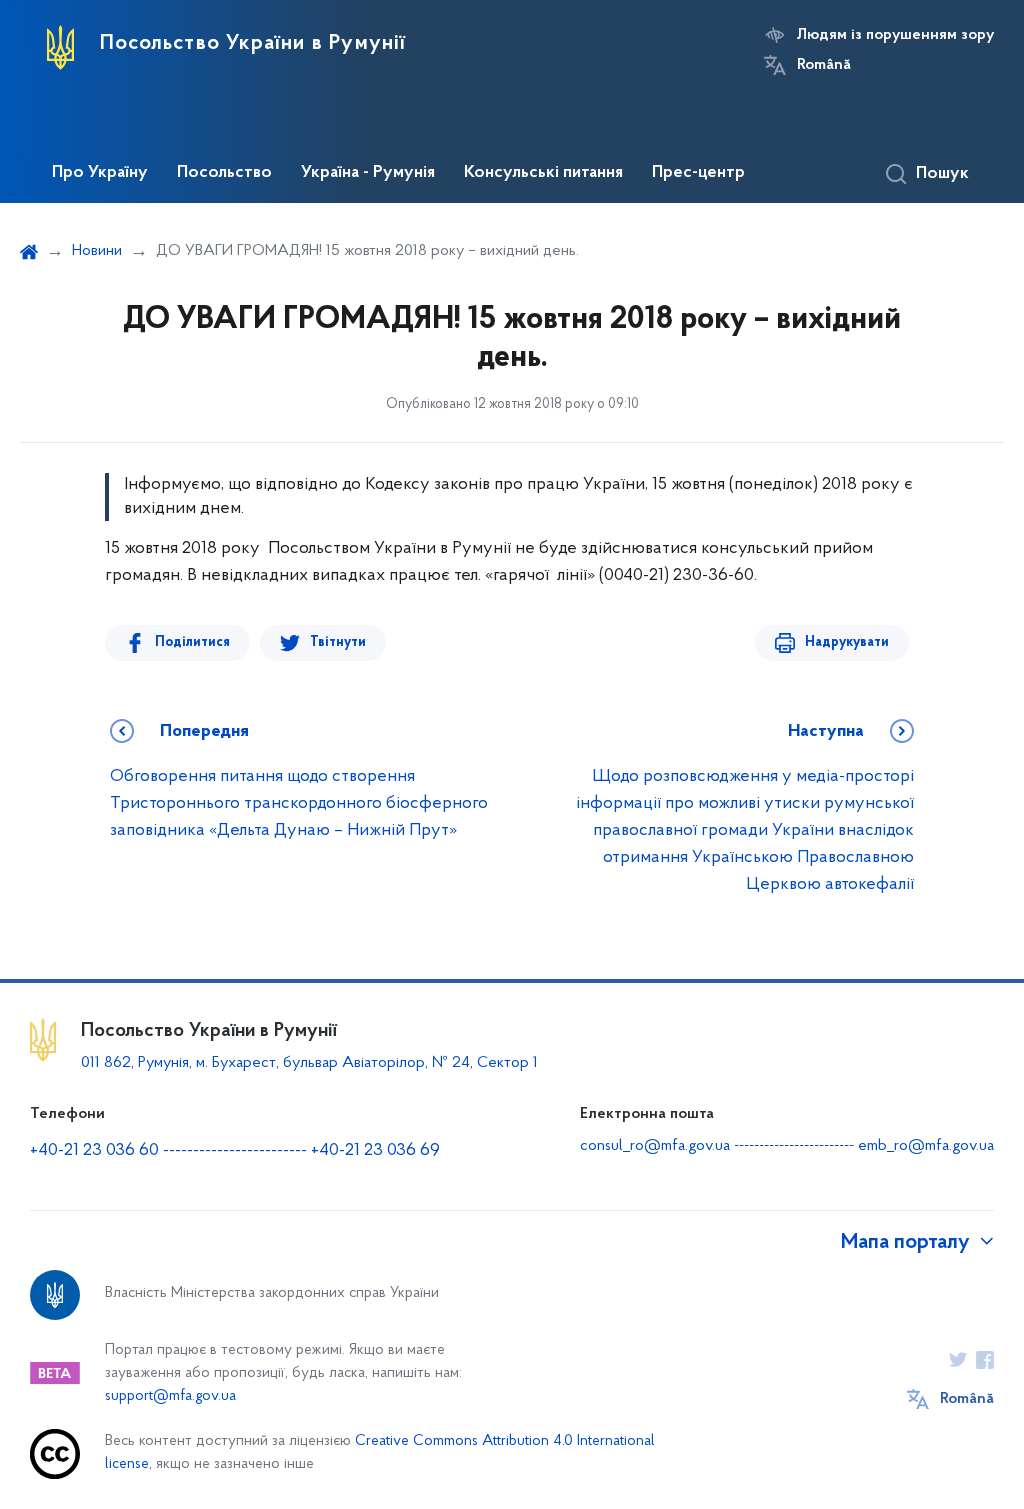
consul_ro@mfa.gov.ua (655, 1146)
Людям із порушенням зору (895, 35)
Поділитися (192, 642)
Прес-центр (698, 173)
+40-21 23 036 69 (375, 1151)
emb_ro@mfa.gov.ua (926, 1146)
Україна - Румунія (368, 173)
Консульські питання (543, 173)
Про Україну (100, 173)
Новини (97, 251)
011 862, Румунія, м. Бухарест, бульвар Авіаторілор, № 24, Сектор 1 (309, 1063)
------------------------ (235, 1151)
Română (824, 65)
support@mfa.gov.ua (170, 1396)
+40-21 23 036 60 (94, 1151)
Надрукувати (847, 642)
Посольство (224, 173)
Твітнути (338, 642)
